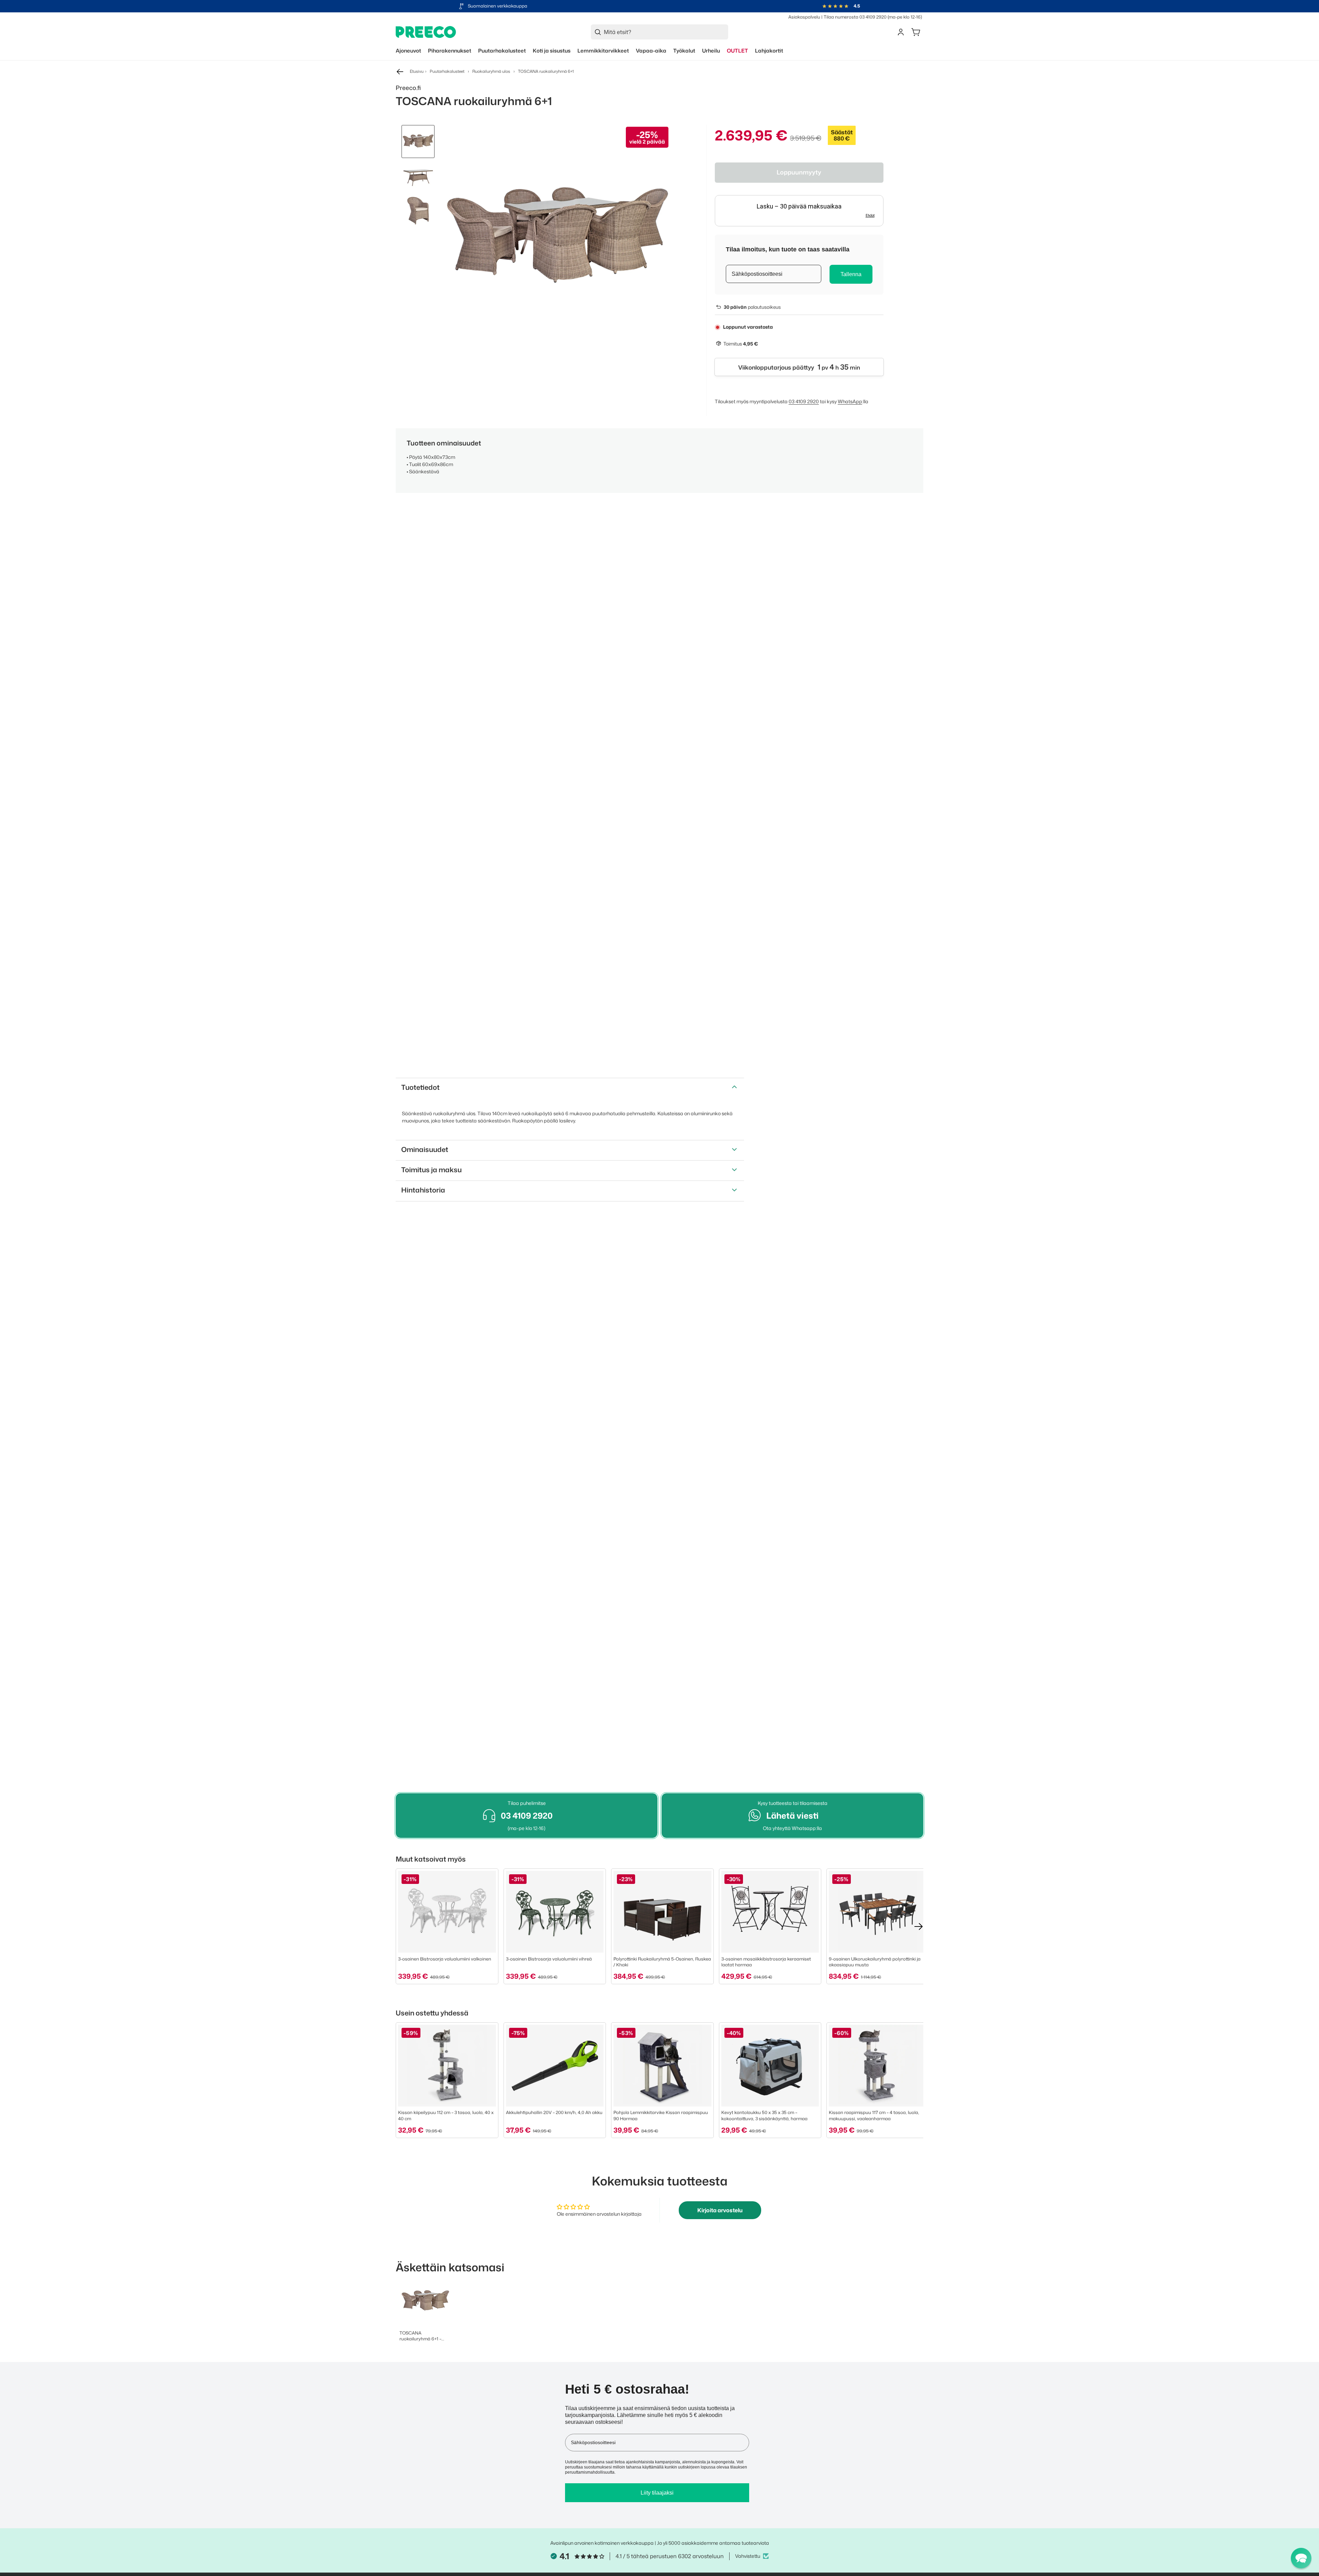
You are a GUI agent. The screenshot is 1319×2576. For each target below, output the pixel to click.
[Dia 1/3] (418, 142)
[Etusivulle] (426, 32)
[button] (1301, 2558)
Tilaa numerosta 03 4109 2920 (855, 17)
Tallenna (851, 274)
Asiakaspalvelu (804, 17)
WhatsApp (850, 401)
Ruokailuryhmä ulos (491, 71)
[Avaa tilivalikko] (901, 32)
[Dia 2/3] (418, 176)
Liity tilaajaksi (657, 2493)
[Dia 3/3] (418, 210)
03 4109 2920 (804, 401)
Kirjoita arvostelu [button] (720, 2210)
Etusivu (417, 71)
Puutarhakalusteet (447, 71)
